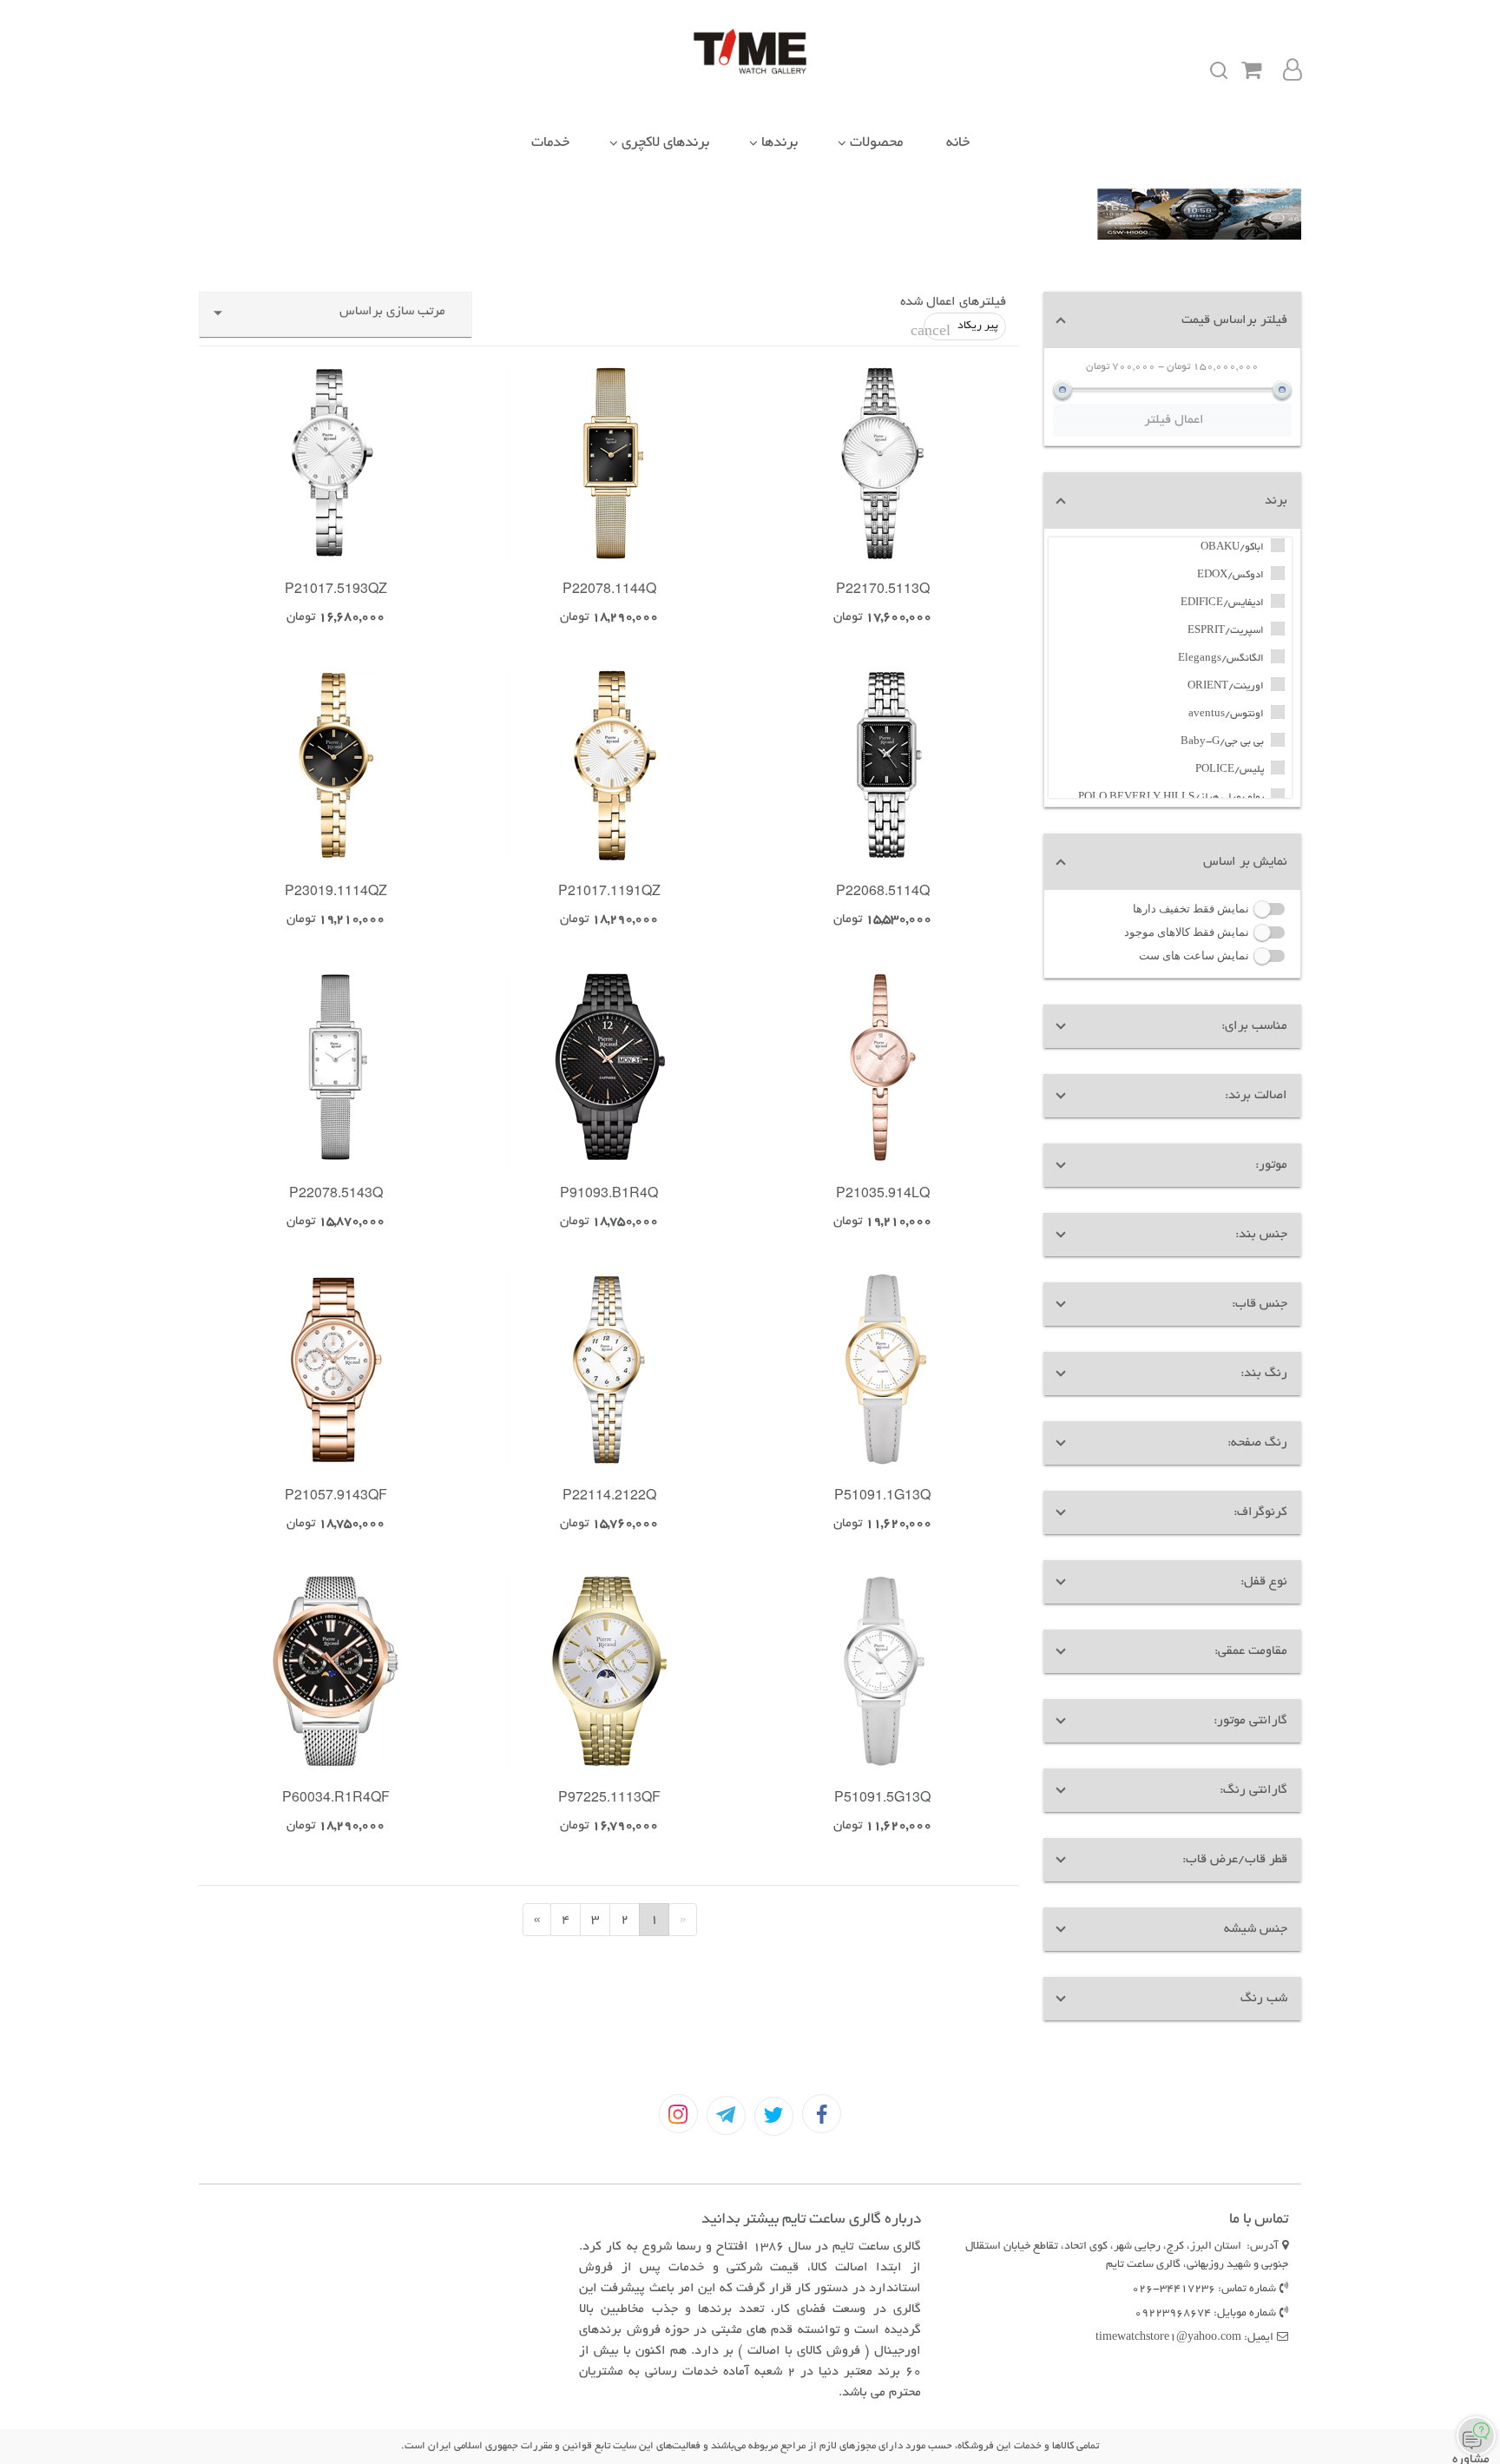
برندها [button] (780, 143)
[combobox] (336, 319)
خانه (958, 143)
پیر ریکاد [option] (961, 330)
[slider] (1062, 390)
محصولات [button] (876, 143)
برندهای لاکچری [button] (665, 143)
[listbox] (746, 326)
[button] (1172, 320)
